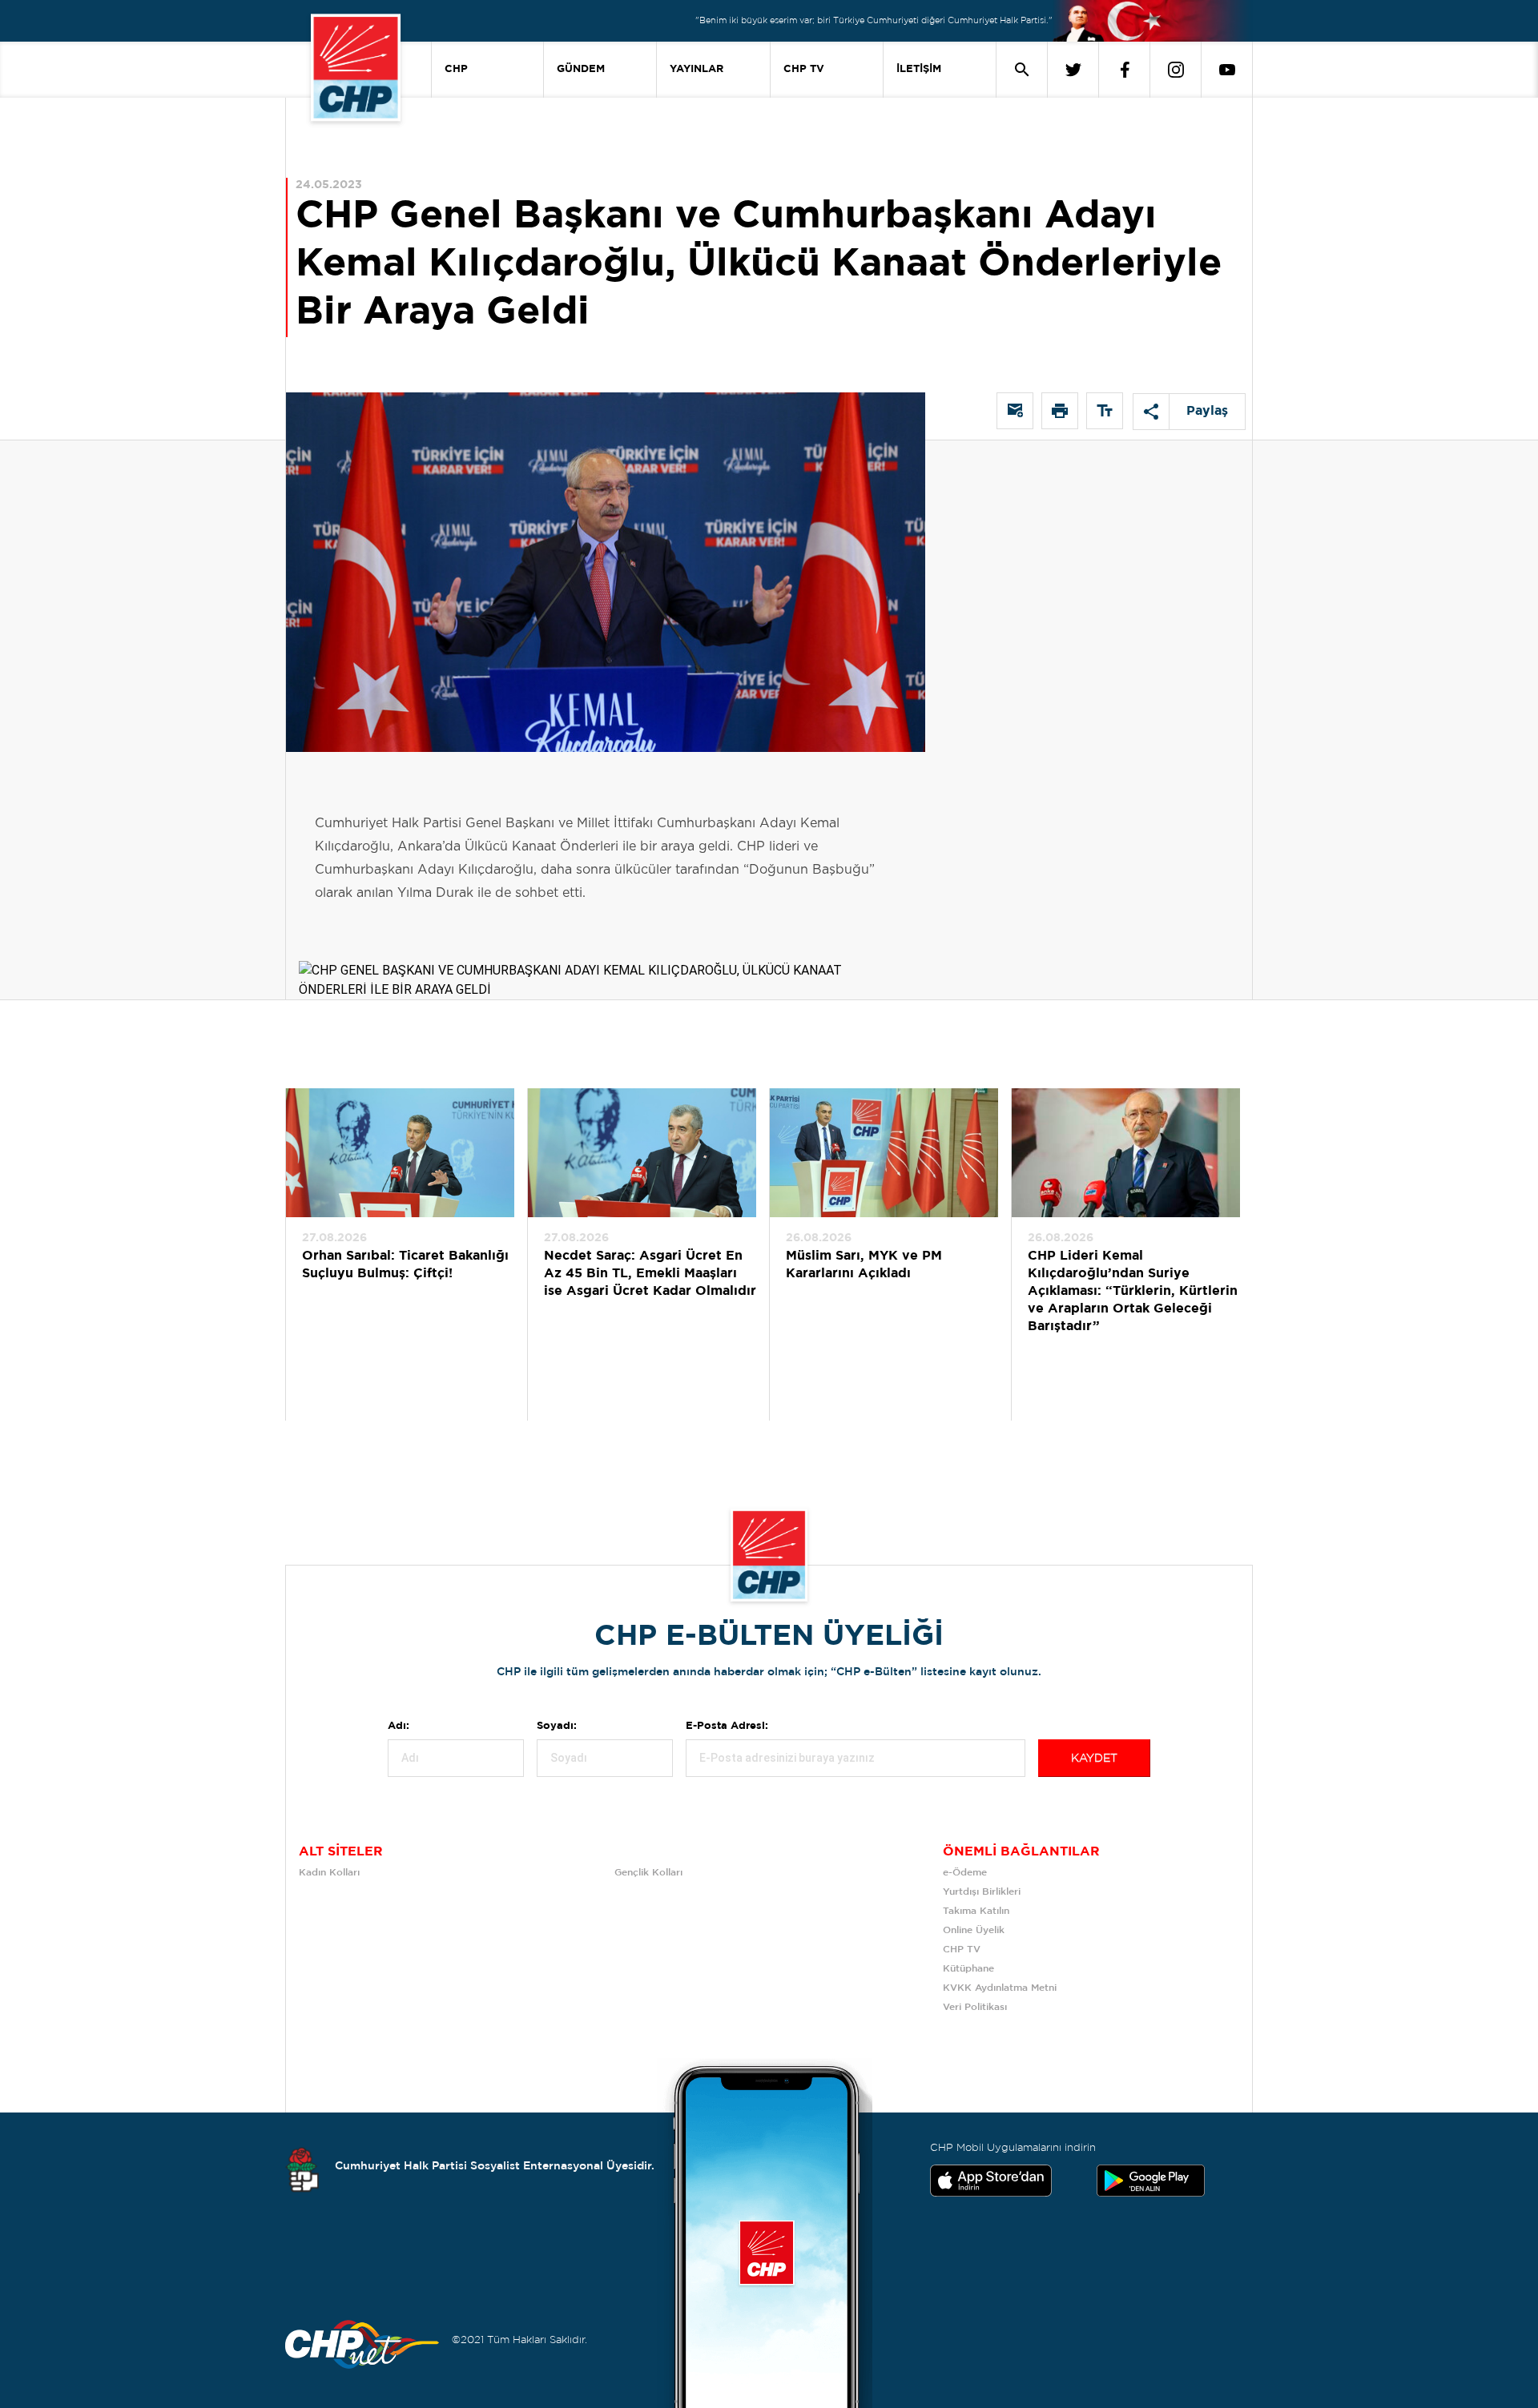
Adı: (399, 1726)
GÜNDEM (581, 69)
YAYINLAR (697, 69)
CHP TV (804, 69)
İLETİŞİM (919, 69)
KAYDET (1094, 1759)
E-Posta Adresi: (727, 1726)
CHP (456, 69)
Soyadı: (557, 1726)
